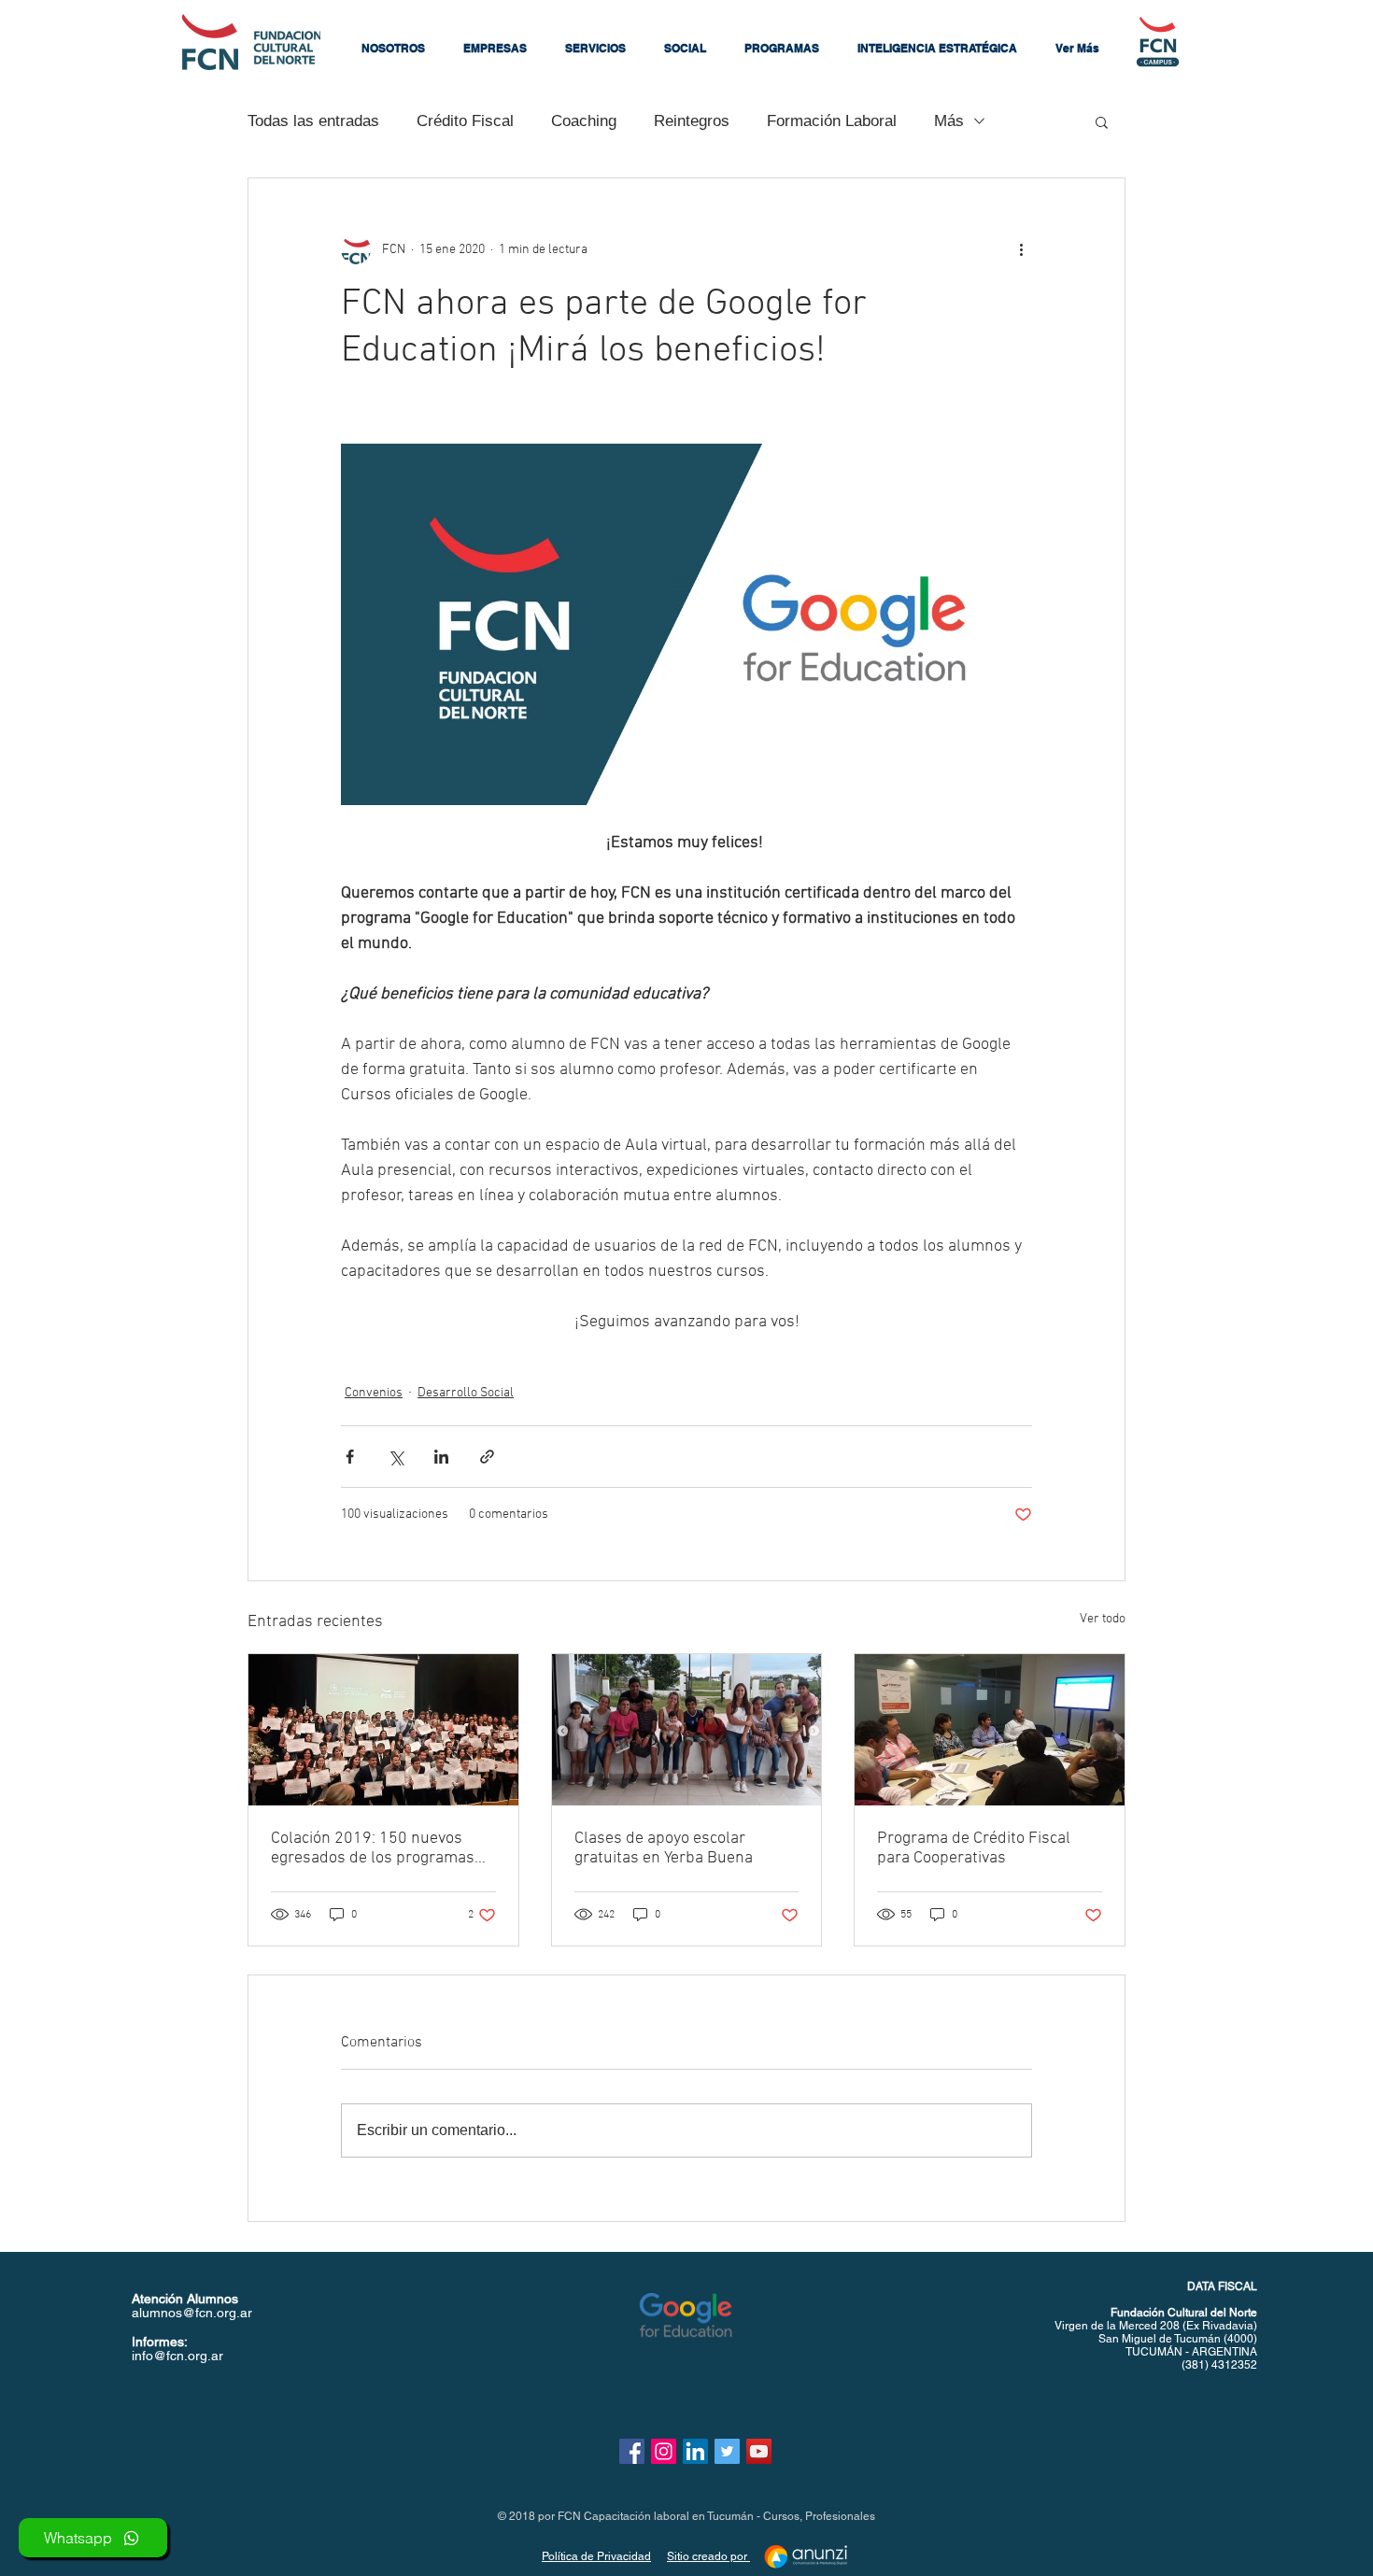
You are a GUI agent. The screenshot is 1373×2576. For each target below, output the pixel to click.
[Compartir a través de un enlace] (487, 1457)
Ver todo (1103, 1619)
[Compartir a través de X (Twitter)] (396, 1457)
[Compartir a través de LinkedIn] (441, 1457)
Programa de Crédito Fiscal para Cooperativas (974, 1848)
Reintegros (692, 121)
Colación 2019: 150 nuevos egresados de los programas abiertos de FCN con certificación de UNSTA (373, 1848)
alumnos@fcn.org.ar (192, 2313)
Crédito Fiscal (465, 121)
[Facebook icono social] (632, 2451)
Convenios (374, 1393)
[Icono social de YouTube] (759, 2451)
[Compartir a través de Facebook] (350, 1457)
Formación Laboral (832, 121)
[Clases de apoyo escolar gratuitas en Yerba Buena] (687, 1730)
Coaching (584, 121)
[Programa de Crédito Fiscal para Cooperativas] (990, 1730)
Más (949, 121)
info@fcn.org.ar (177, 2356)
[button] (393, 49)
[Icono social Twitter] (727, 2451)
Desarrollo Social (466, 1393)
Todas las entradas (313, 121)
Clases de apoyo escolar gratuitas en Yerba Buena (664, 1848)
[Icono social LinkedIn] (695, 2451)
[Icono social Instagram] (664, 2451)
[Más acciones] (1021, 249)
